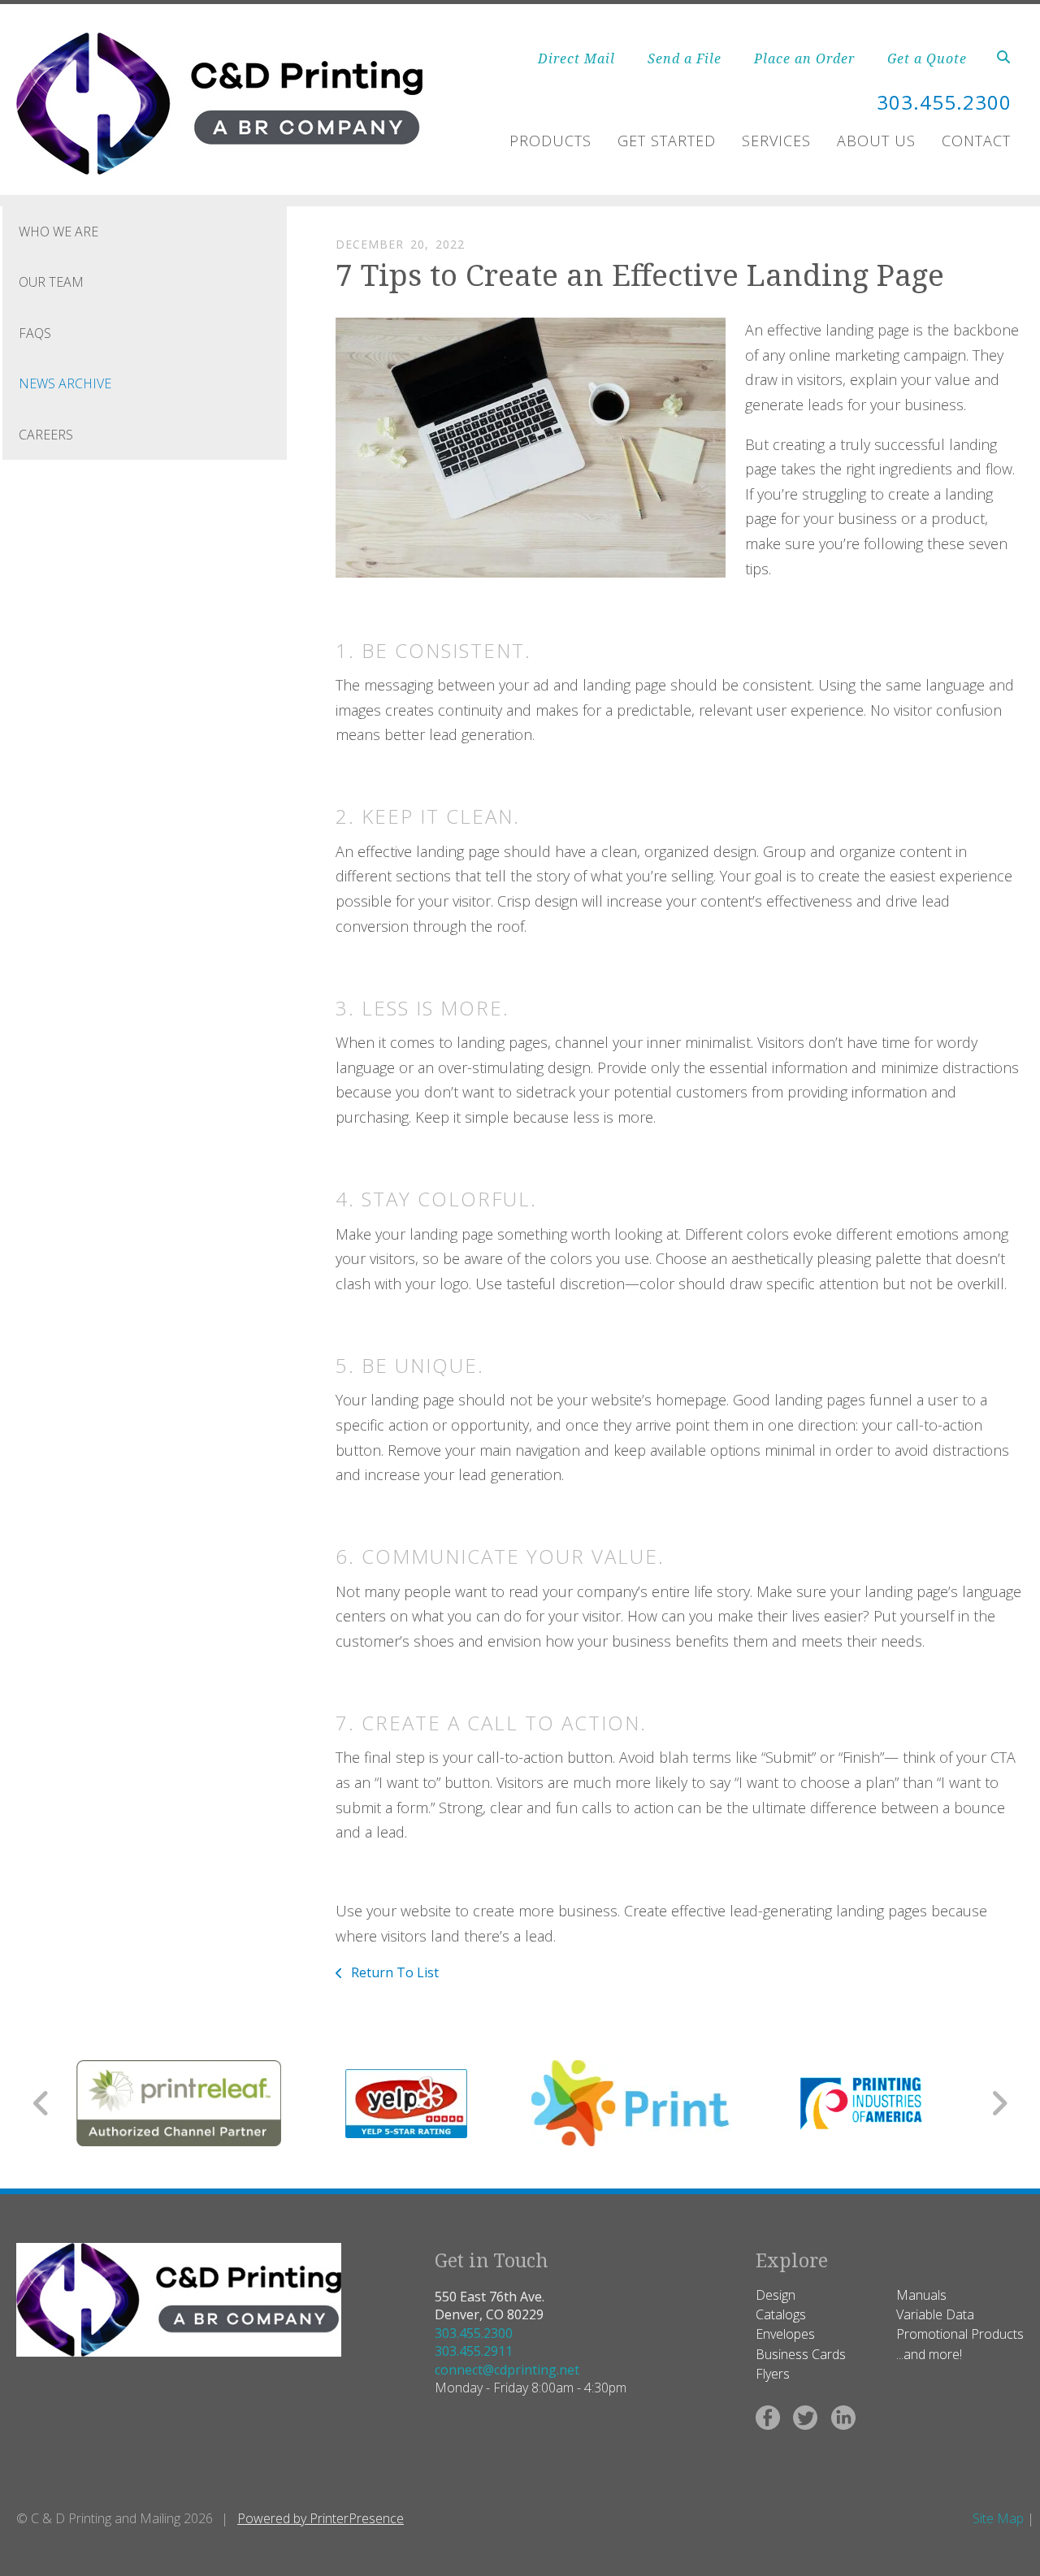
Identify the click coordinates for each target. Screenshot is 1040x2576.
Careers (46, 435)
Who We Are (58, 232)
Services (776, 141)
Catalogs (781, 2314)
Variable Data (935, 2314)
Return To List (393, 1972)
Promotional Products (960, 2334)
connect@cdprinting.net (507, 2370)
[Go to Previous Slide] (42, 2103)
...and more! (929, 2354)
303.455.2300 (474, 2333)
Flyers (773, 2374)
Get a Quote (927, 58)
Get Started (667, 141)
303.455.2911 (474, 2351)
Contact (976, 141)
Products (550, 141)
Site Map (998, 2518)
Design (776, 2295)
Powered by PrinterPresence (321, 2518)
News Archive (65, 383)
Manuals (921, 2295)
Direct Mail (576, 58)
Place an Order (804, 58)
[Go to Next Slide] (999, 2103)
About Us (876, 141)
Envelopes (785, 2334)
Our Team (51, 282)
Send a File (685, 58)
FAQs (35, 333)
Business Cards (801, 2354)
